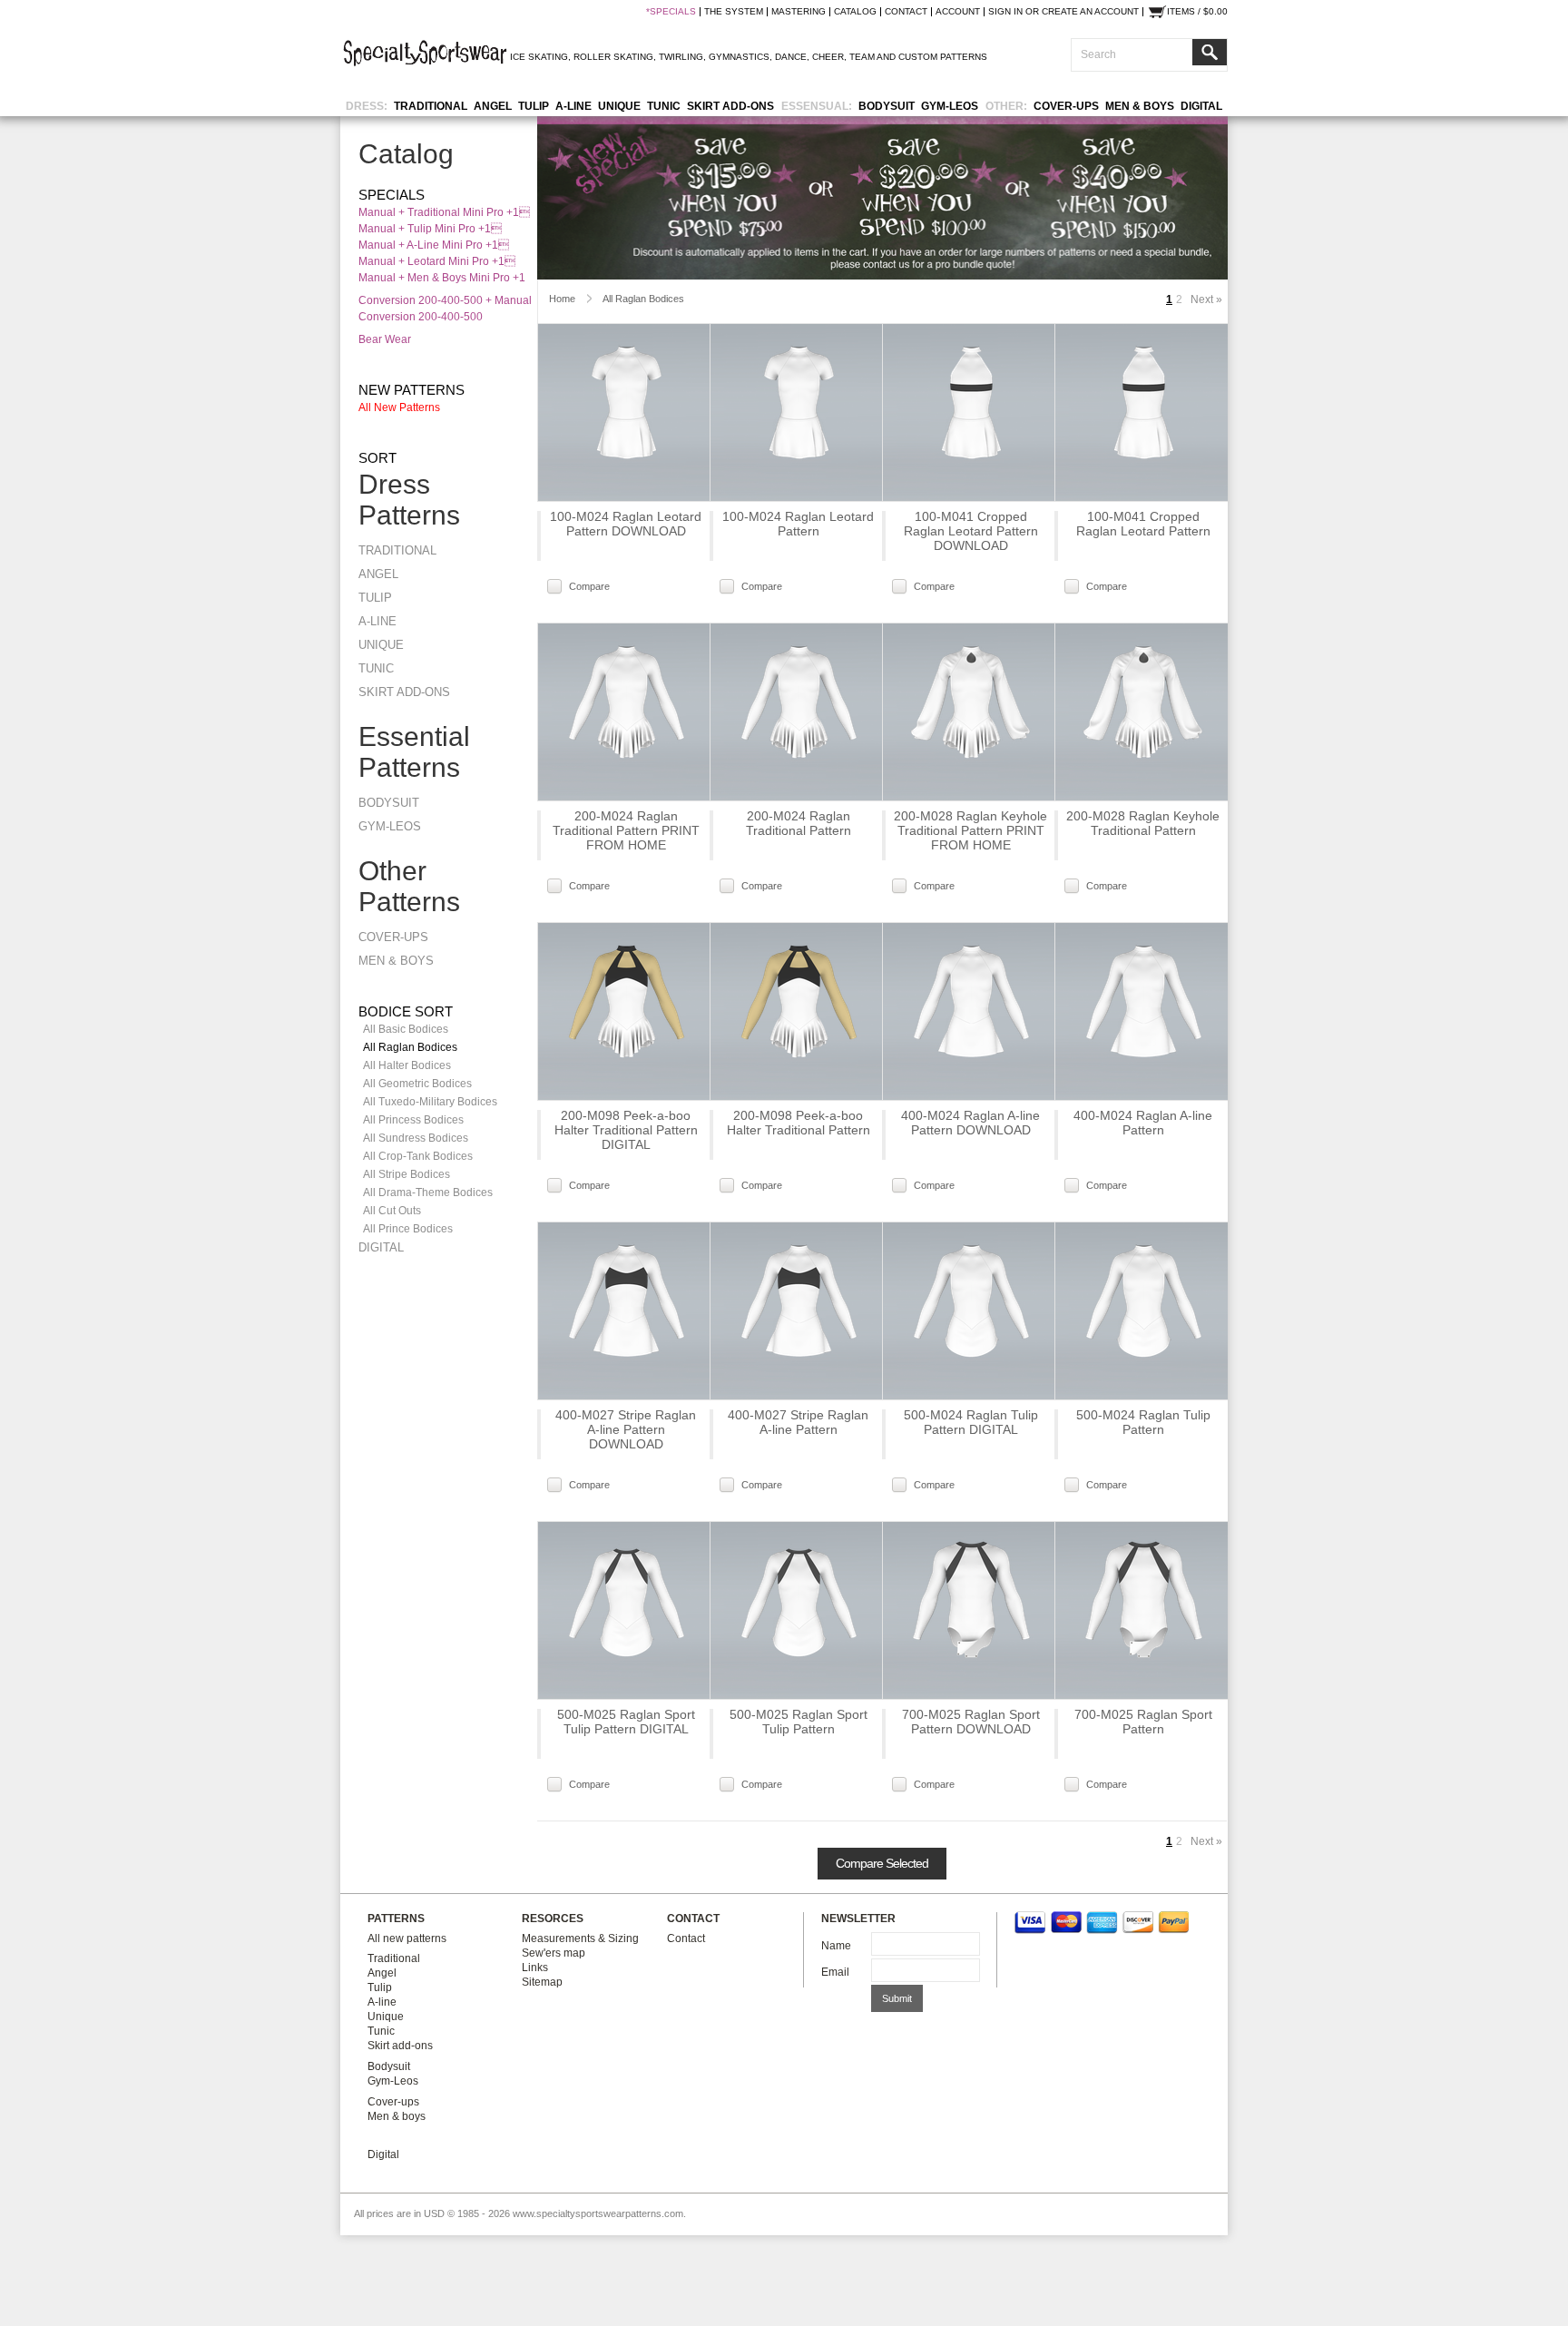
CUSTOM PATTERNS (943, 57)
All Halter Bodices (407, 1065)
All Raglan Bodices (410, 1047)
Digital (1201, 106)
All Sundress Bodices (416, 1138)
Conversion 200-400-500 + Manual (445, 300)
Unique (619, 106)
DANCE (791, 57)
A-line (573, 106)
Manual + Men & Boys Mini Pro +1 (442, 278)
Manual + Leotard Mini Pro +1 (437, 261)
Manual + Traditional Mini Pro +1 (444, 212)
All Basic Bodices (406, 1029)
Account (958, 12)
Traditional (431, 106)
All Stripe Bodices (407, 1174)
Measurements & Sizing (580, 1938)
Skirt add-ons (730, 106)
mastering (799, 12)
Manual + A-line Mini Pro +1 (434, 245)
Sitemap (542, 1982)
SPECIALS (673, 12)
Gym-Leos (950, 106)
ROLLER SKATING (613, 57)
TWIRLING (681, 57)
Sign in (1005, 12)
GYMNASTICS (739, 57)
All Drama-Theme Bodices (428, 1192)
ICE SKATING (539, 57)
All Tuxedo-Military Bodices (430, 1102)
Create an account (1090, 12)
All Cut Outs (392, 1211)
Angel (493, 106)
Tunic (664, 106)
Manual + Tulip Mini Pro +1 (430, 229)
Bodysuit (887, 106)
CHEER (828, 57)
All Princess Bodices (413, 1120)
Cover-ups (1066, 106)
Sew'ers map (554, 1953)
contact (906, 12)
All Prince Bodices (408, 1229)
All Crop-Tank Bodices (418, 1156)
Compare (589, 586)
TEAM (862, 57)
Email (835, 1972)
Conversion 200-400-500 (421, 317)
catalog (855, 12)
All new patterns (399, 407)
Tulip (534, 106)
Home (562, 299)
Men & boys (1140, 106)
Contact (686, 1938)
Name (836, 1946)
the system (734, 12)
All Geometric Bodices (417, 1084)
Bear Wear (385, 339)
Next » (1206, 299)
